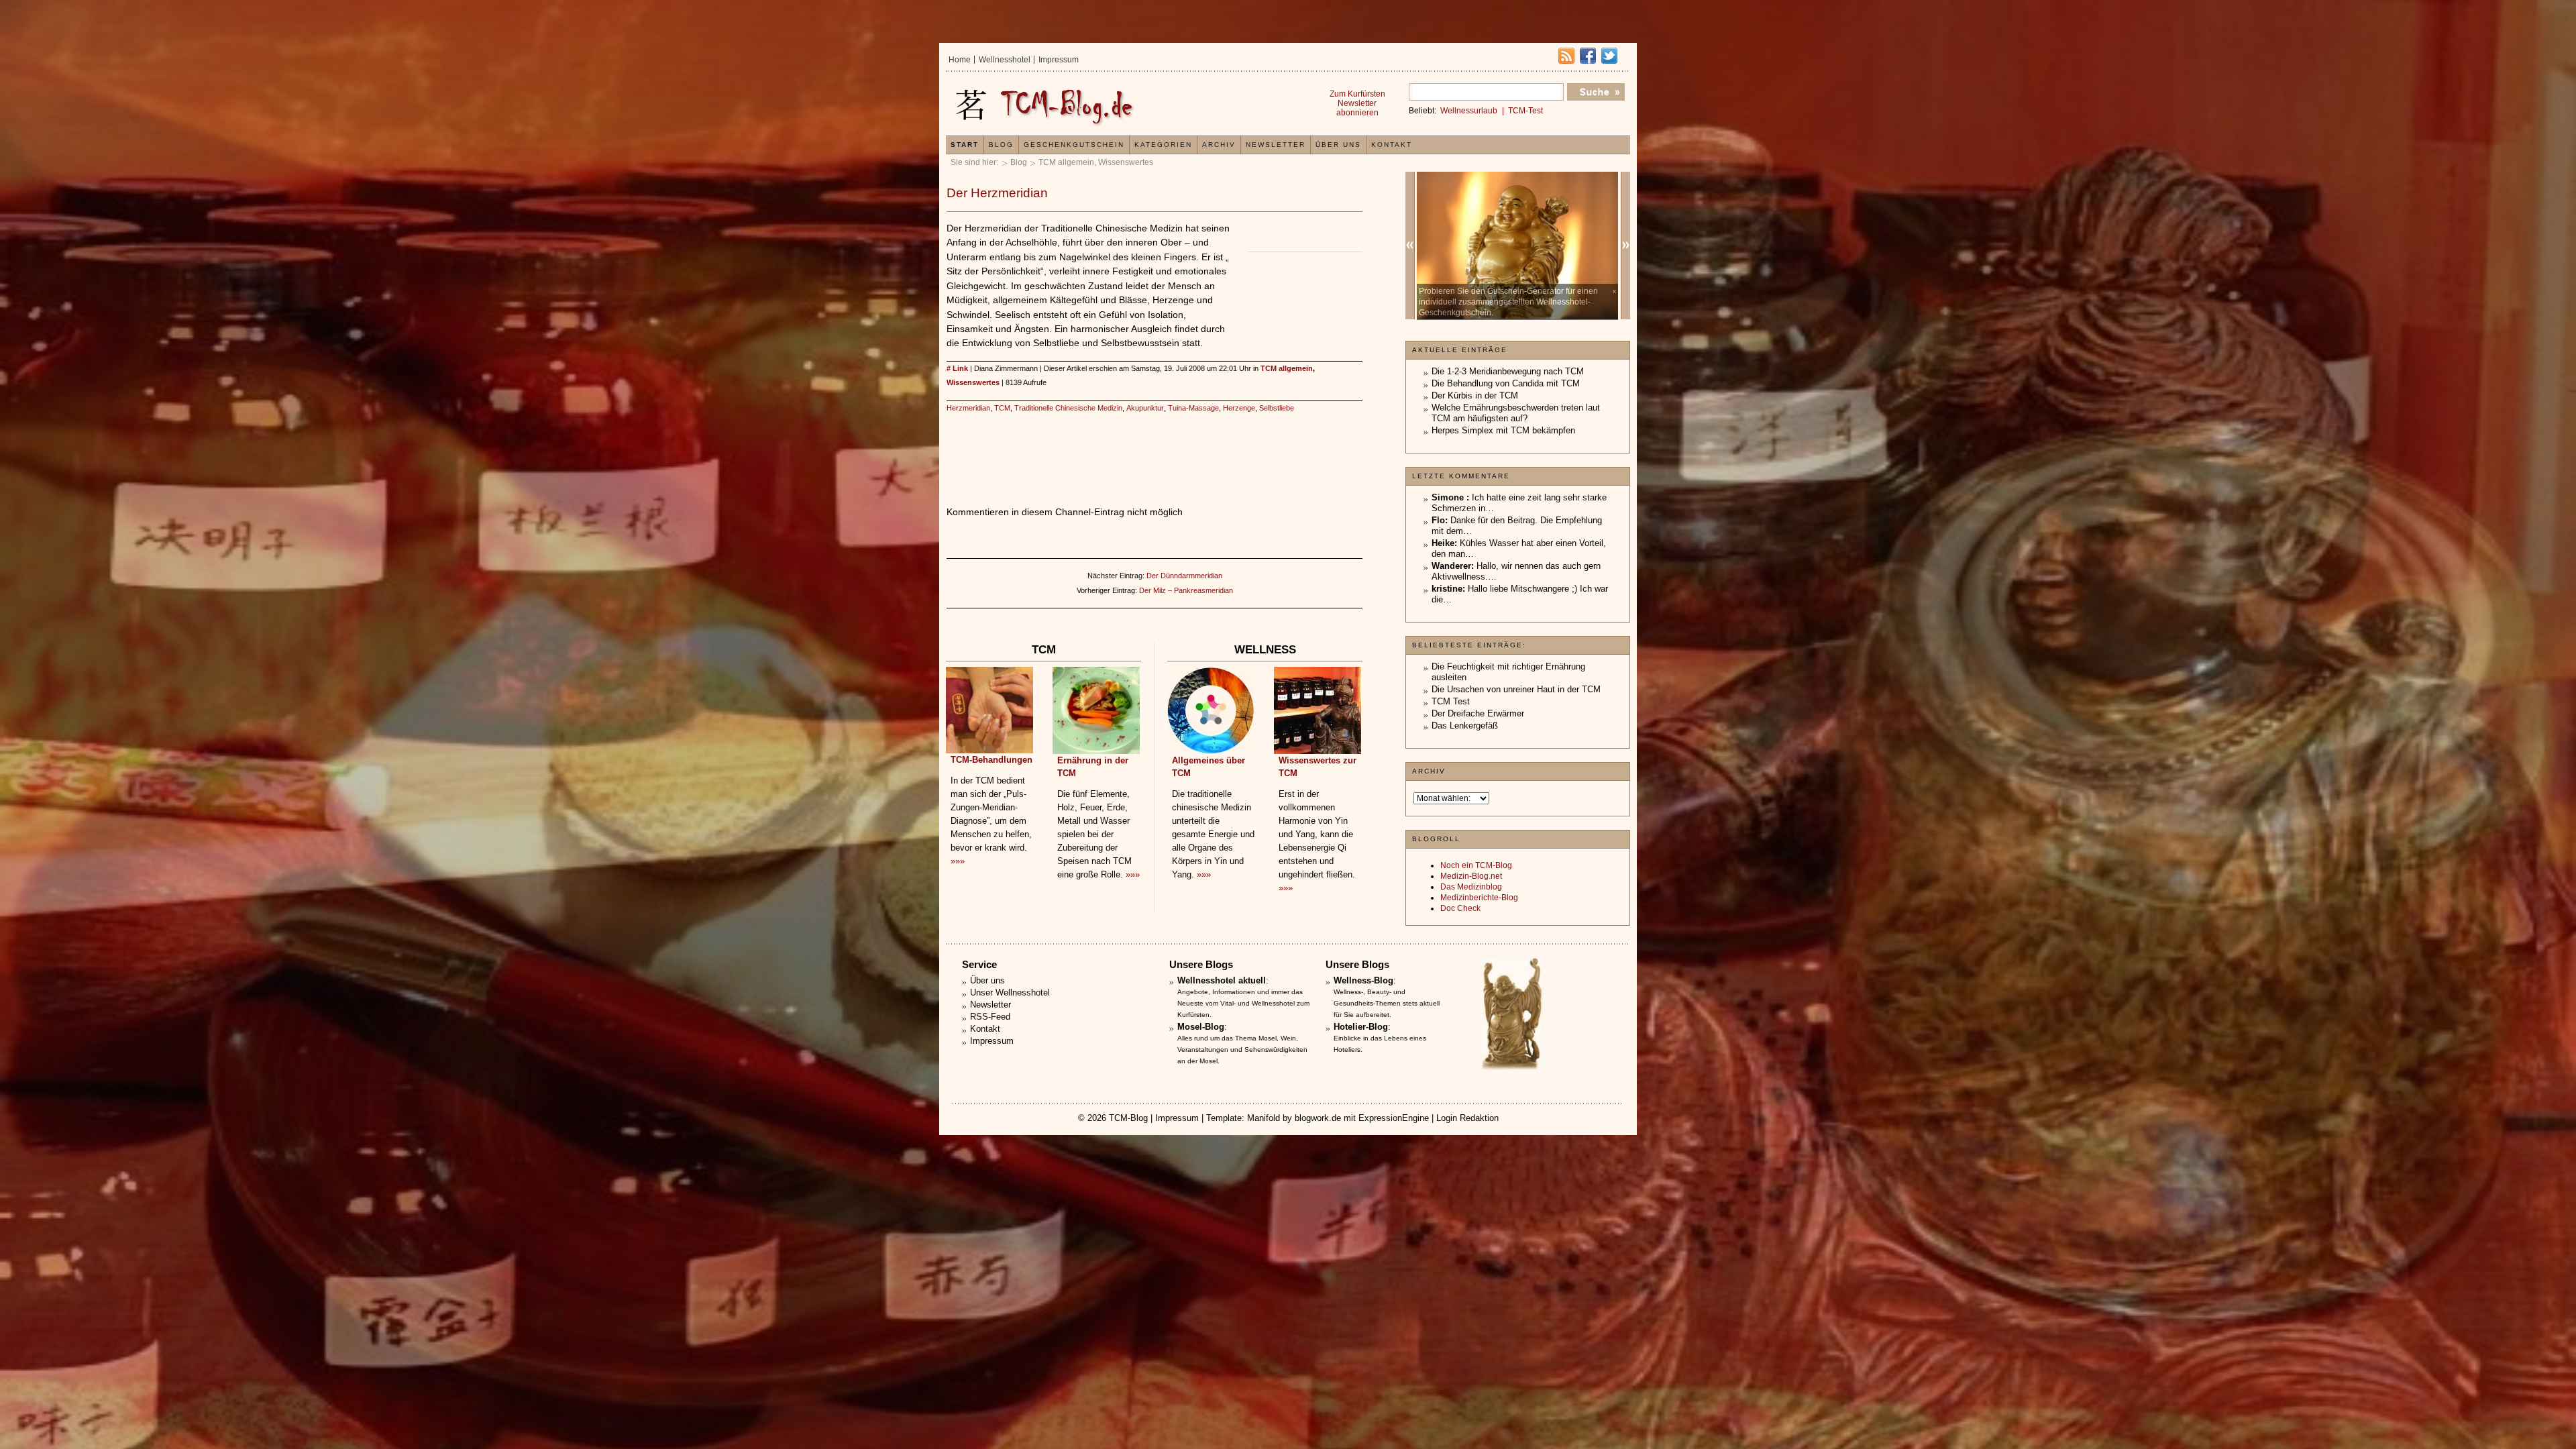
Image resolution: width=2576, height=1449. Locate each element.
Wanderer (1451, 566)
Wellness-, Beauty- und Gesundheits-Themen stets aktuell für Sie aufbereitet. (1387, 1003)
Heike (1443, 543)
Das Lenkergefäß (1465, 726)
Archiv (1219, 145)
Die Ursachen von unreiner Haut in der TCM (1516, 689)
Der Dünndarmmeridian (1184, 576)
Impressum (1059, 60)
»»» (958, 861)
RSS (1566, 56)
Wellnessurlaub (1469, 111)
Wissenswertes (1126, 162)
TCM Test (1451, 701)
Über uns (1338, 145)
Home (960, 60)
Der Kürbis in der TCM (1475, 395)
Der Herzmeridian (997, 193)
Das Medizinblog (1471, 887)
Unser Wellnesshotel (1010, 992)
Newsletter (1276, 145)
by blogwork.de (1312, 1118)
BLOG (1001, 145)
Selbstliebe (1277, 408)
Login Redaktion (1467, 1118)
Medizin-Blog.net (1471, 876)
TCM (1002, 408)
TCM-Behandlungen (991, 760)
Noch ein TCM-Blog (1476, 865)
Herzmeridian (968, 408)
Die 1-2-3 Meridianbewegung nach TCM (1508, 371)
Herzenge (1239, 408)
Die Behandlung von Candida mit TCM (1506, 383)
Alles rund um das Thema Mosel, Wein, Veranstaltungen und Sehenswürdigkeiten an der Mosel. (1242, 1050)
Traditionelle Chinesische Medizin (1068, 408)
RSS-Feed (990, 1017)
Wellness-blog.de (1116, 105)
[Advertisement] (1302, 294)
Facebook (1588, 56)
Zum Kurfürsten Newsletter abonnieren (1357, 103)
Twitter (1609, 56)
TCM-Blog (1128, 1118)
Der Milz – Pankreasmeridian (1186, 590)
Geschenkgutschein (1074, 145)
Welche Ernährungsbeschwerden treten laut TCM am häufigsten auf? (1516, 413)
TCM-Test (1525, 111)
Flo (1438, 520)
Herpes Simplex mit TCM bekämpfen (1503, 430)
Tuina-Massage (1193, 408)
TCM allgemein (1066, 162)
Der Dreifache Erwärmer (1478, 713)
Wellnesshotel (1005, 60)
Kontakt (1392, 145)
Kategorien (1163, 145)
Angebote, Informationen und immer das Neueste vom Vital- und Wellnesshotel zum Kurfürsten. (1243, 1003)
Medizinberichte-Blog (1479, 898)
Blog (1019, 162)
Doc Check (1460, 908)
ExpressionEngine (1394, 1118)
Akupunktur (1145, 408)
